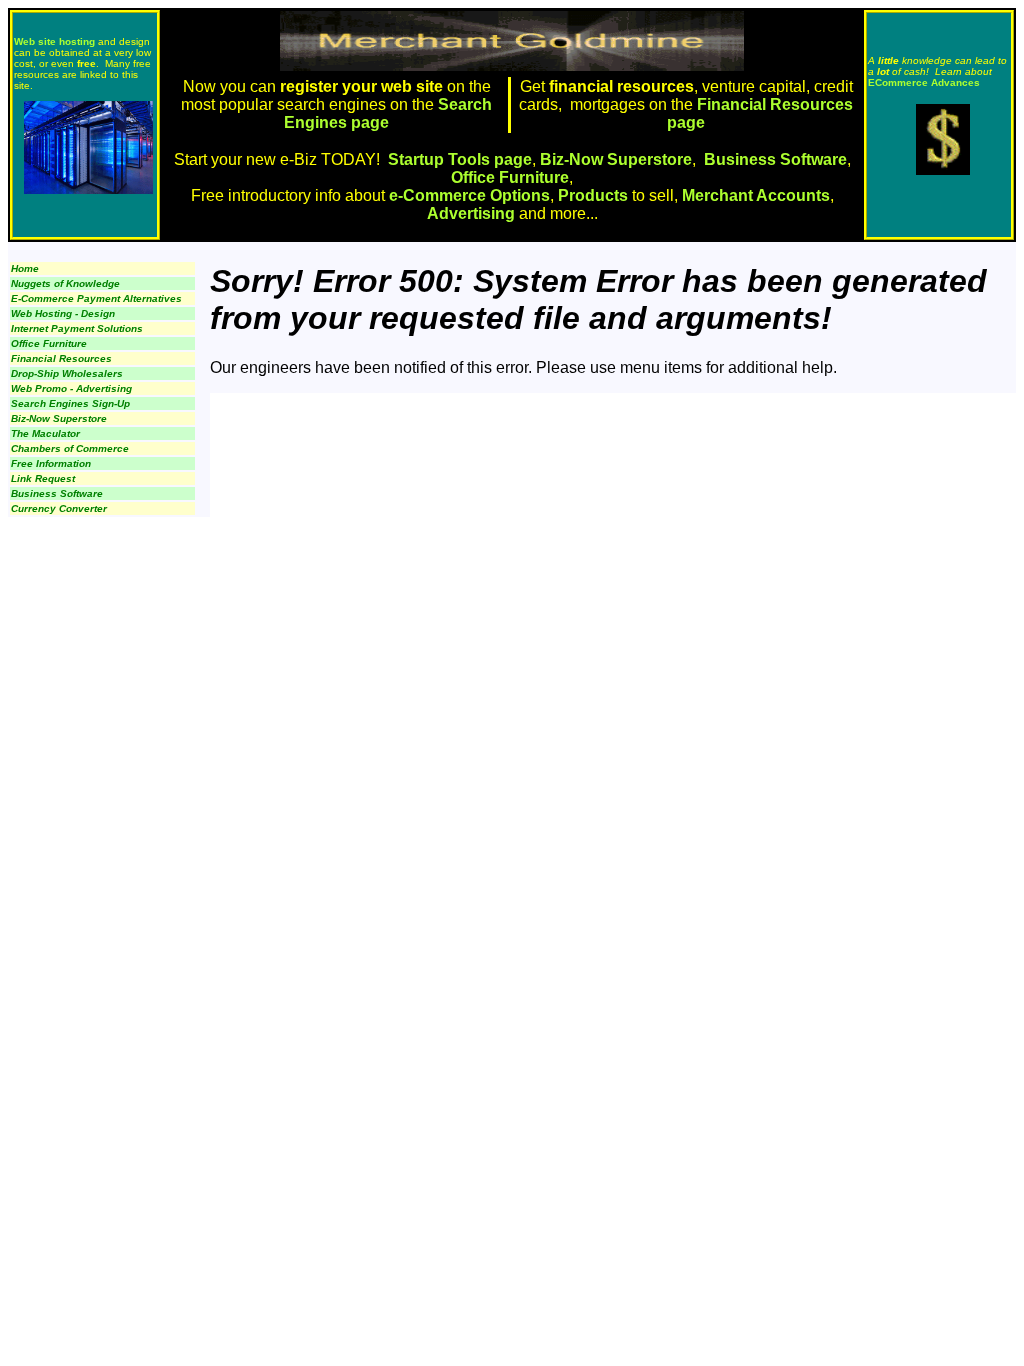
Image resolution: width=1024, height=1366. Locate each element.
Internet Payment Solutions (77, 328)
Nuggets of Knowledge (65, 283)
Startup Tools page (460, 159)
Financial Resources (61, 358)
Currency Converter (59, 508)
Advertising (471, 213)
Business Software (775, 159)
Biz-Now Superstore (616, 159)
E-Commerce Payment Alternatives (96, 298)
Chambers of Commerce (70, 448)
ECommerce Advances (924, 82)
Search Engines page (388, 113)
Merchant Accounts (756, 195)
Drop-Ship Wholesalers (67, 373)
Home (25, 268)
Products (593, 195)
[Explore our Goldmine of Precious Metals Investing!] (943, 169)
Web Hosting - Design (63, 313)
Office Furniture (510, 177)
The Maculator (45, 433)
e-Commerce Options (469, 195)
